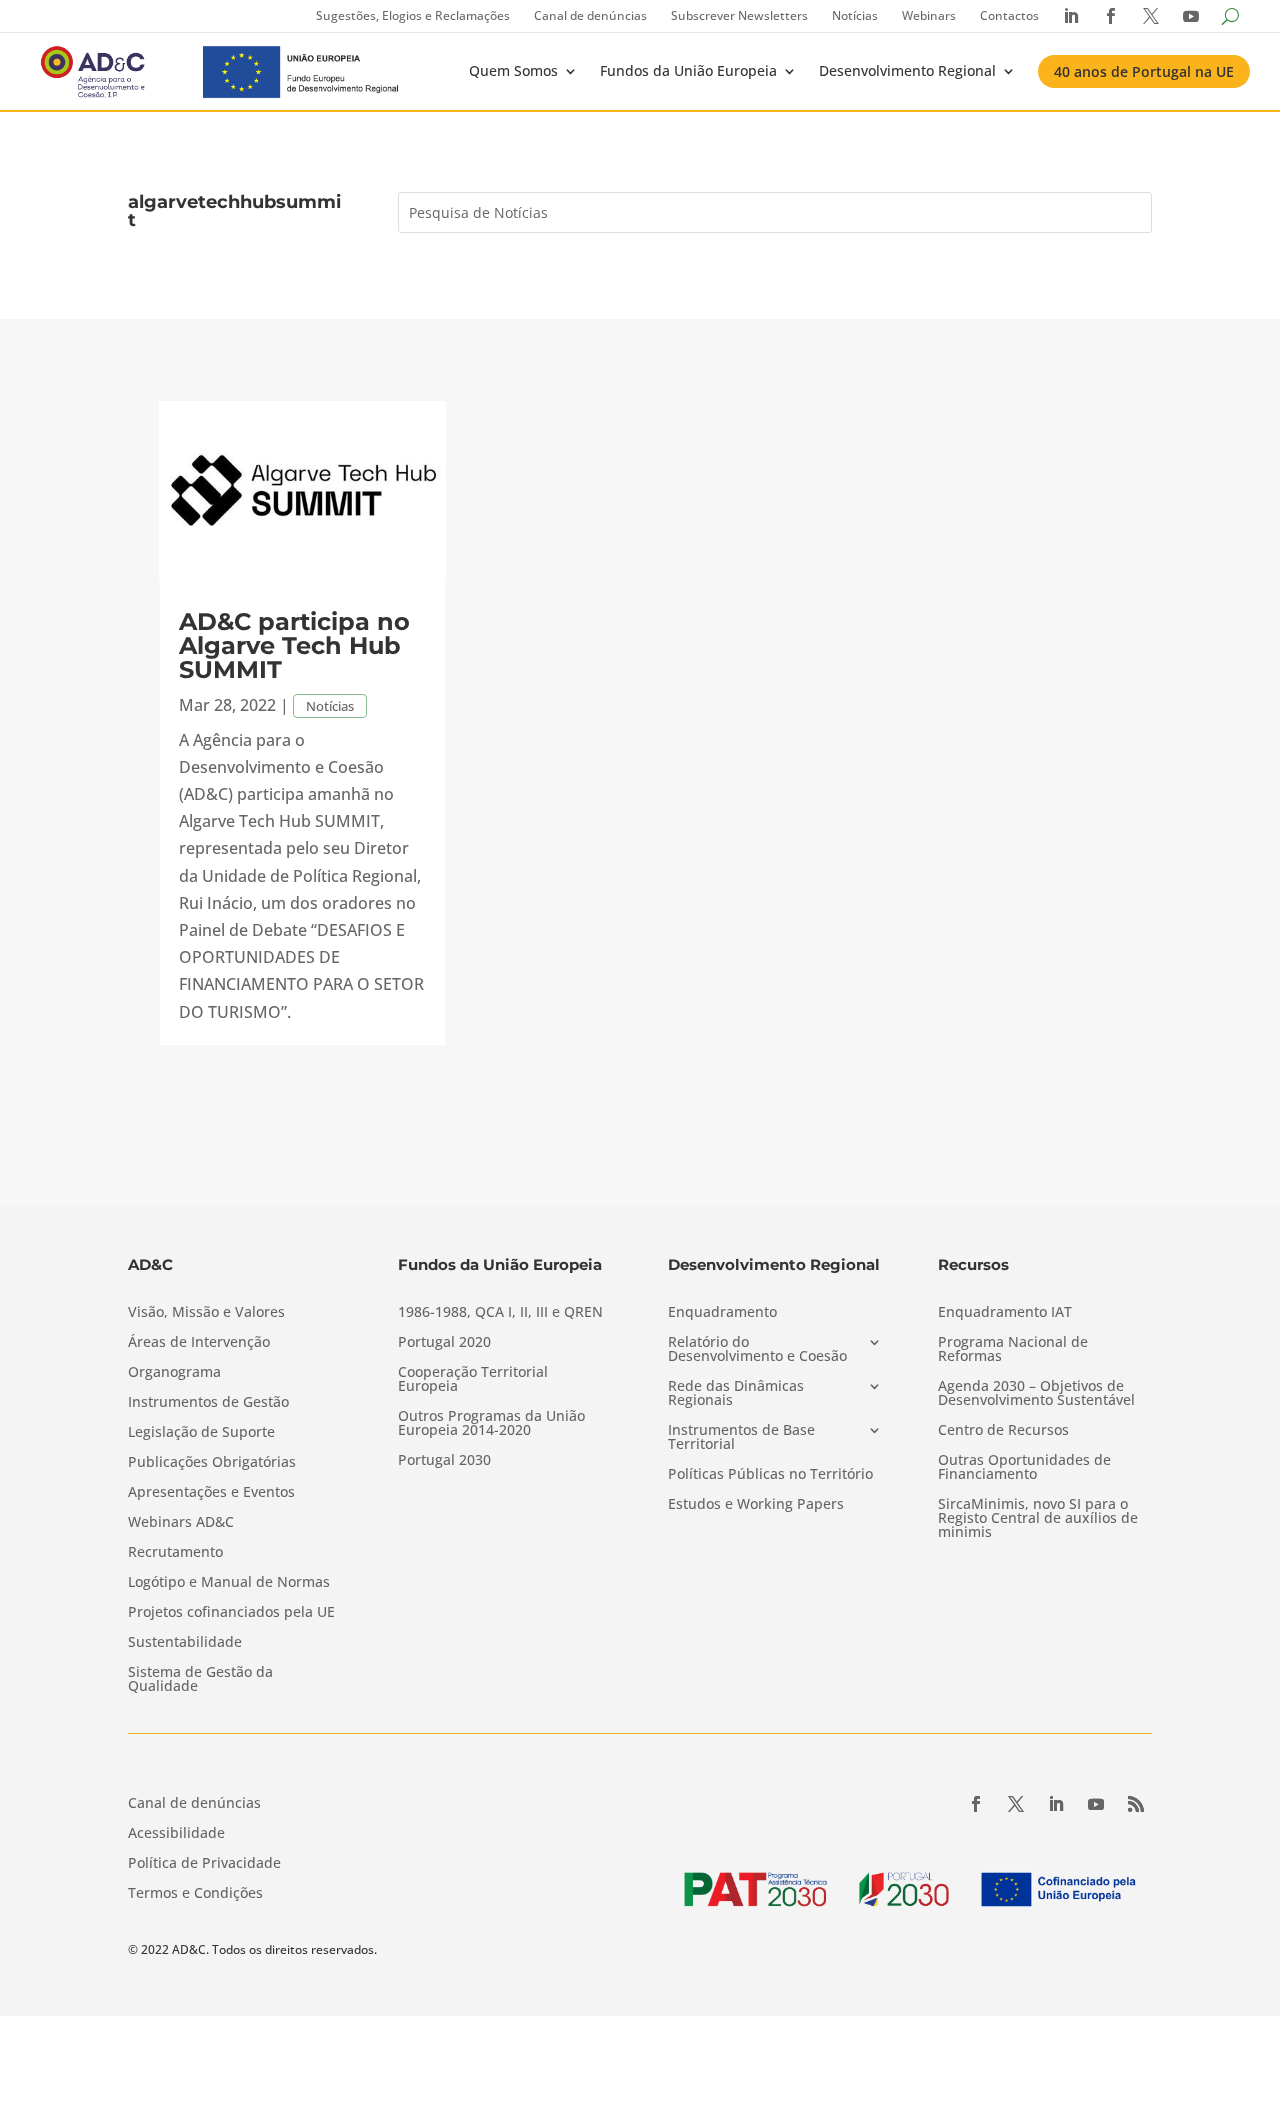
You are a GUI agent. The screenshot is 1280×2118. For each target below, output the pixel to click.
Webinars (929, 15)
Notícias (855, 15)
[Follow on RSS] (1136, 1804)
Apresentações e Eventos (211, 1493)
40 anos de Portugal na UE (1144, 71)
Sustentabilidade (185, 1643)
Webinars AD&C (181, 1523)
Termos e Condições (195, 1894)
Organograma (174, 1373)
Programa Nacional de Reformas (1013, 1350)
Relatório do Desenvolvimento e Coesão (757, 1350)
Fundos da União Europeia (688, 70)
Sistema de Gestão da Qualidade (200, 1680)
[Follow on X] (1016, 1804)
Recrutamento (175, 1553)
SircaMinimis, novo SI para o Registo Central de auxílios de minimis (1038, 1519)
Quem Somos (513, 70)
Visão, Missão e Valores (206, 1313)
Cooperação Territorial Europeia (473, 1380)
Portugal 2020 (444, 1343)
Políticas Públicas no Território (770, 1475)
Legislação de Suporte (201, 1433)
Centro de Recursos (1003, 1431)
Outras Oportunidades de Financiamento (1024, 1468)
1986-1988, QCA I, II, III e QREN (500, 1313)
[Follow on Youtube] (1096, 1804)
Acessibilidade (176, 1834)
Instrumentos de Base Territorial (741, 1438)
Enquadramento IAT (1005, 1313)
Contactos (1009, 15)
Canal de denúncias (590, 15)
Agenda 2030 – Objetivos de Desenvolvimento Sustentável (1036, 1394)
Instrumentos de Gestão (208, 1403)
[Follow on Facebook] (976, 1804)
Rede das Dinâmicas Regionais (736, 1394)
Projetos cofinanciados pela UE (231, 1613)
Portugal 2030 (444, 1461)
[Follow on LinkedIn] (1056, 1804)
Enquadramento (722, 1313)
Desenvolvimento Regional (907, 70)
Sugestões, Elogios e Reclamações (413, 15)
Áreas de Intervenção (199, 1343)
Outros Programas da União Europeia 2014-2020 (491, 1424)
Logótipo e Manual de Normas (229, 1583)
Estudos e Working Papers (756, 1505)
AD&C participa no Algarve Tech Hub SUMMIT (294, 645)
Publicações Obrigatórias (212, 1463)
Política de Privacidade (204, 1864)
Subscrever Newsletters (739, 15)
